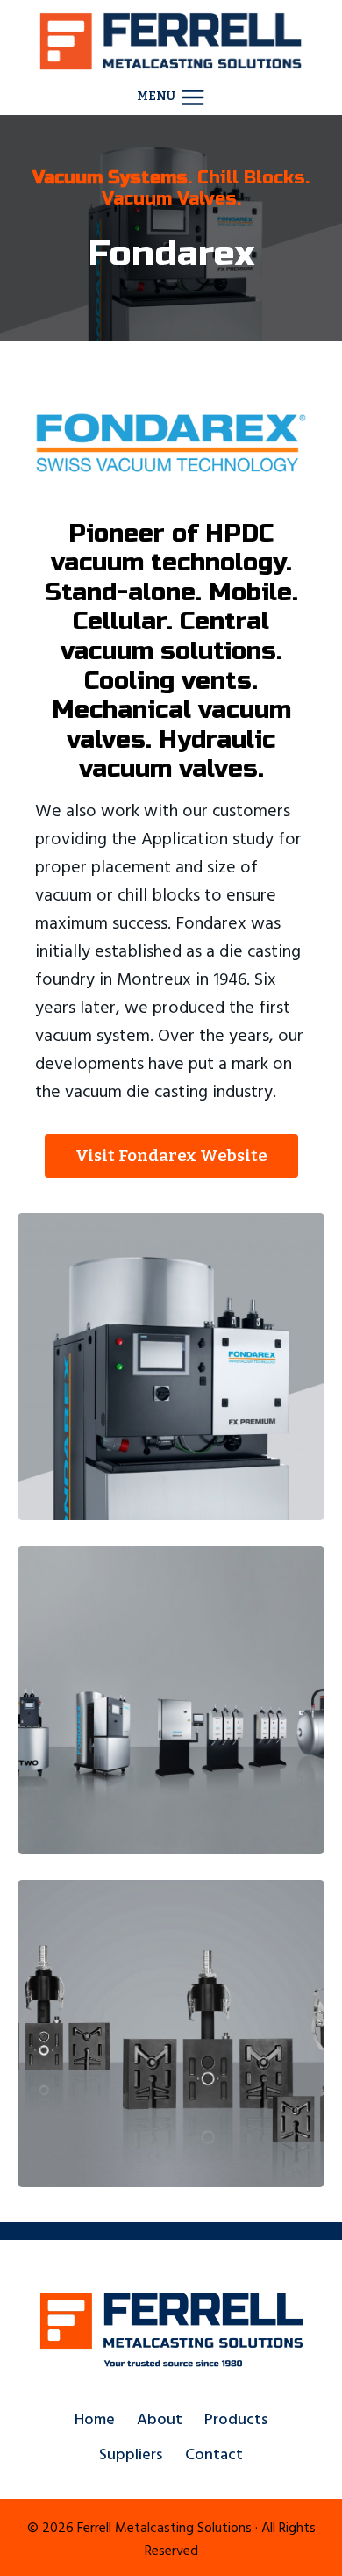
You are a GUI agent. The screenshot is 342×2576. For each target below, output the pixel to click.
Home (95, 2419)
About (160, 2419)
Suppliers (131, 2454)
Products (236, 2419)
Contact (214, 2454)
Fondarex (171, 254)
